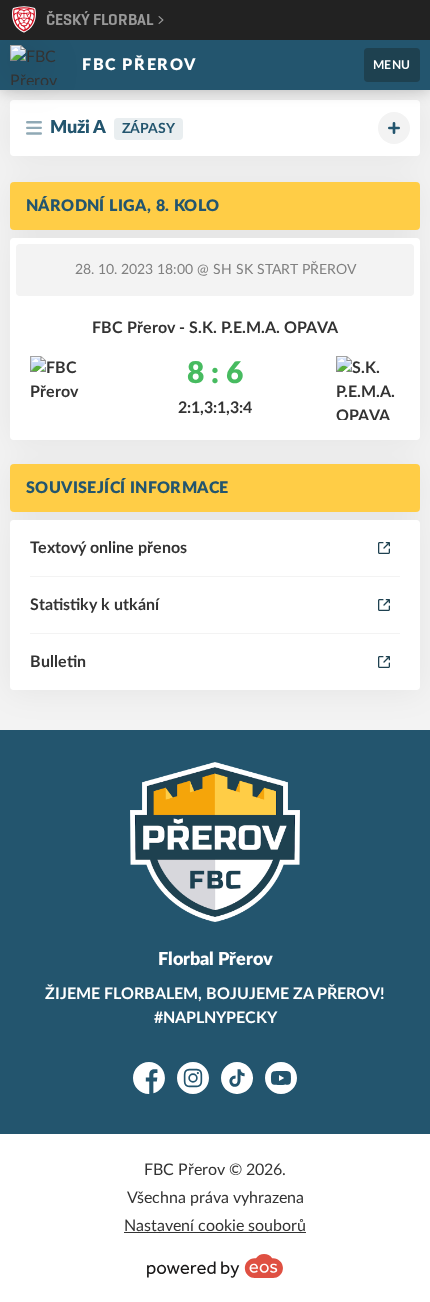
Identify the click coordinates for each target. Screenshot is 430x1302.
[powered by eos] (215, 1266)
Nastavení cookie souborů (215, 1226)
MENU (392, 65)
